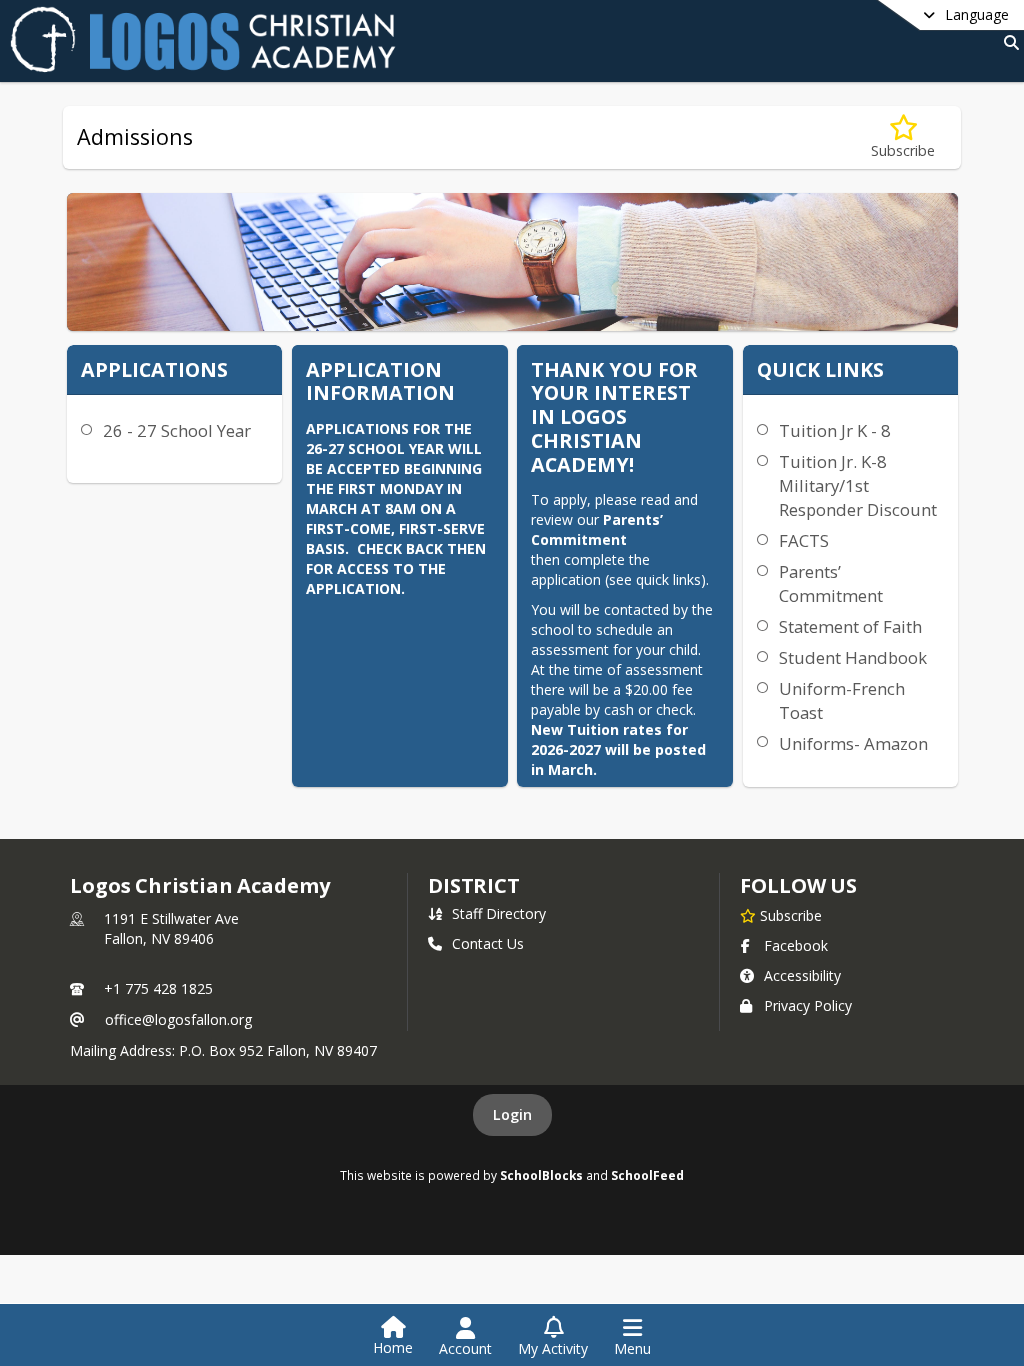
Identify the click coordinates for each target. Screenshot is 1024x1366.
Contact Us (488, 943)
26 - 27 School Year (177, 430)
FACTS (804, 540)
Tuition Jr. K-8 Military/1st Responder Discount (858, 485)
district (474, 885)
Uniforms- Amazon (853, 743)
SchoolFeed (647, 1175)
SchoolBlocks (541, 1175)
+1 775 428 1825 (158, 988)
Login (512, 1114)
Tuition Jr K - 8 (835, 430)
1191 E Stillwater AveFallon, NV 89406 (171, 928)
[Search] (1007, 42)
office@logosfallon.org (178, 1019)
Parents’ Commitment (831, 583)
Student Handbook (853, 657)
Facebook (796, 945)
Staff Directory (499, 913)
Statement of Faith (850, 626)
